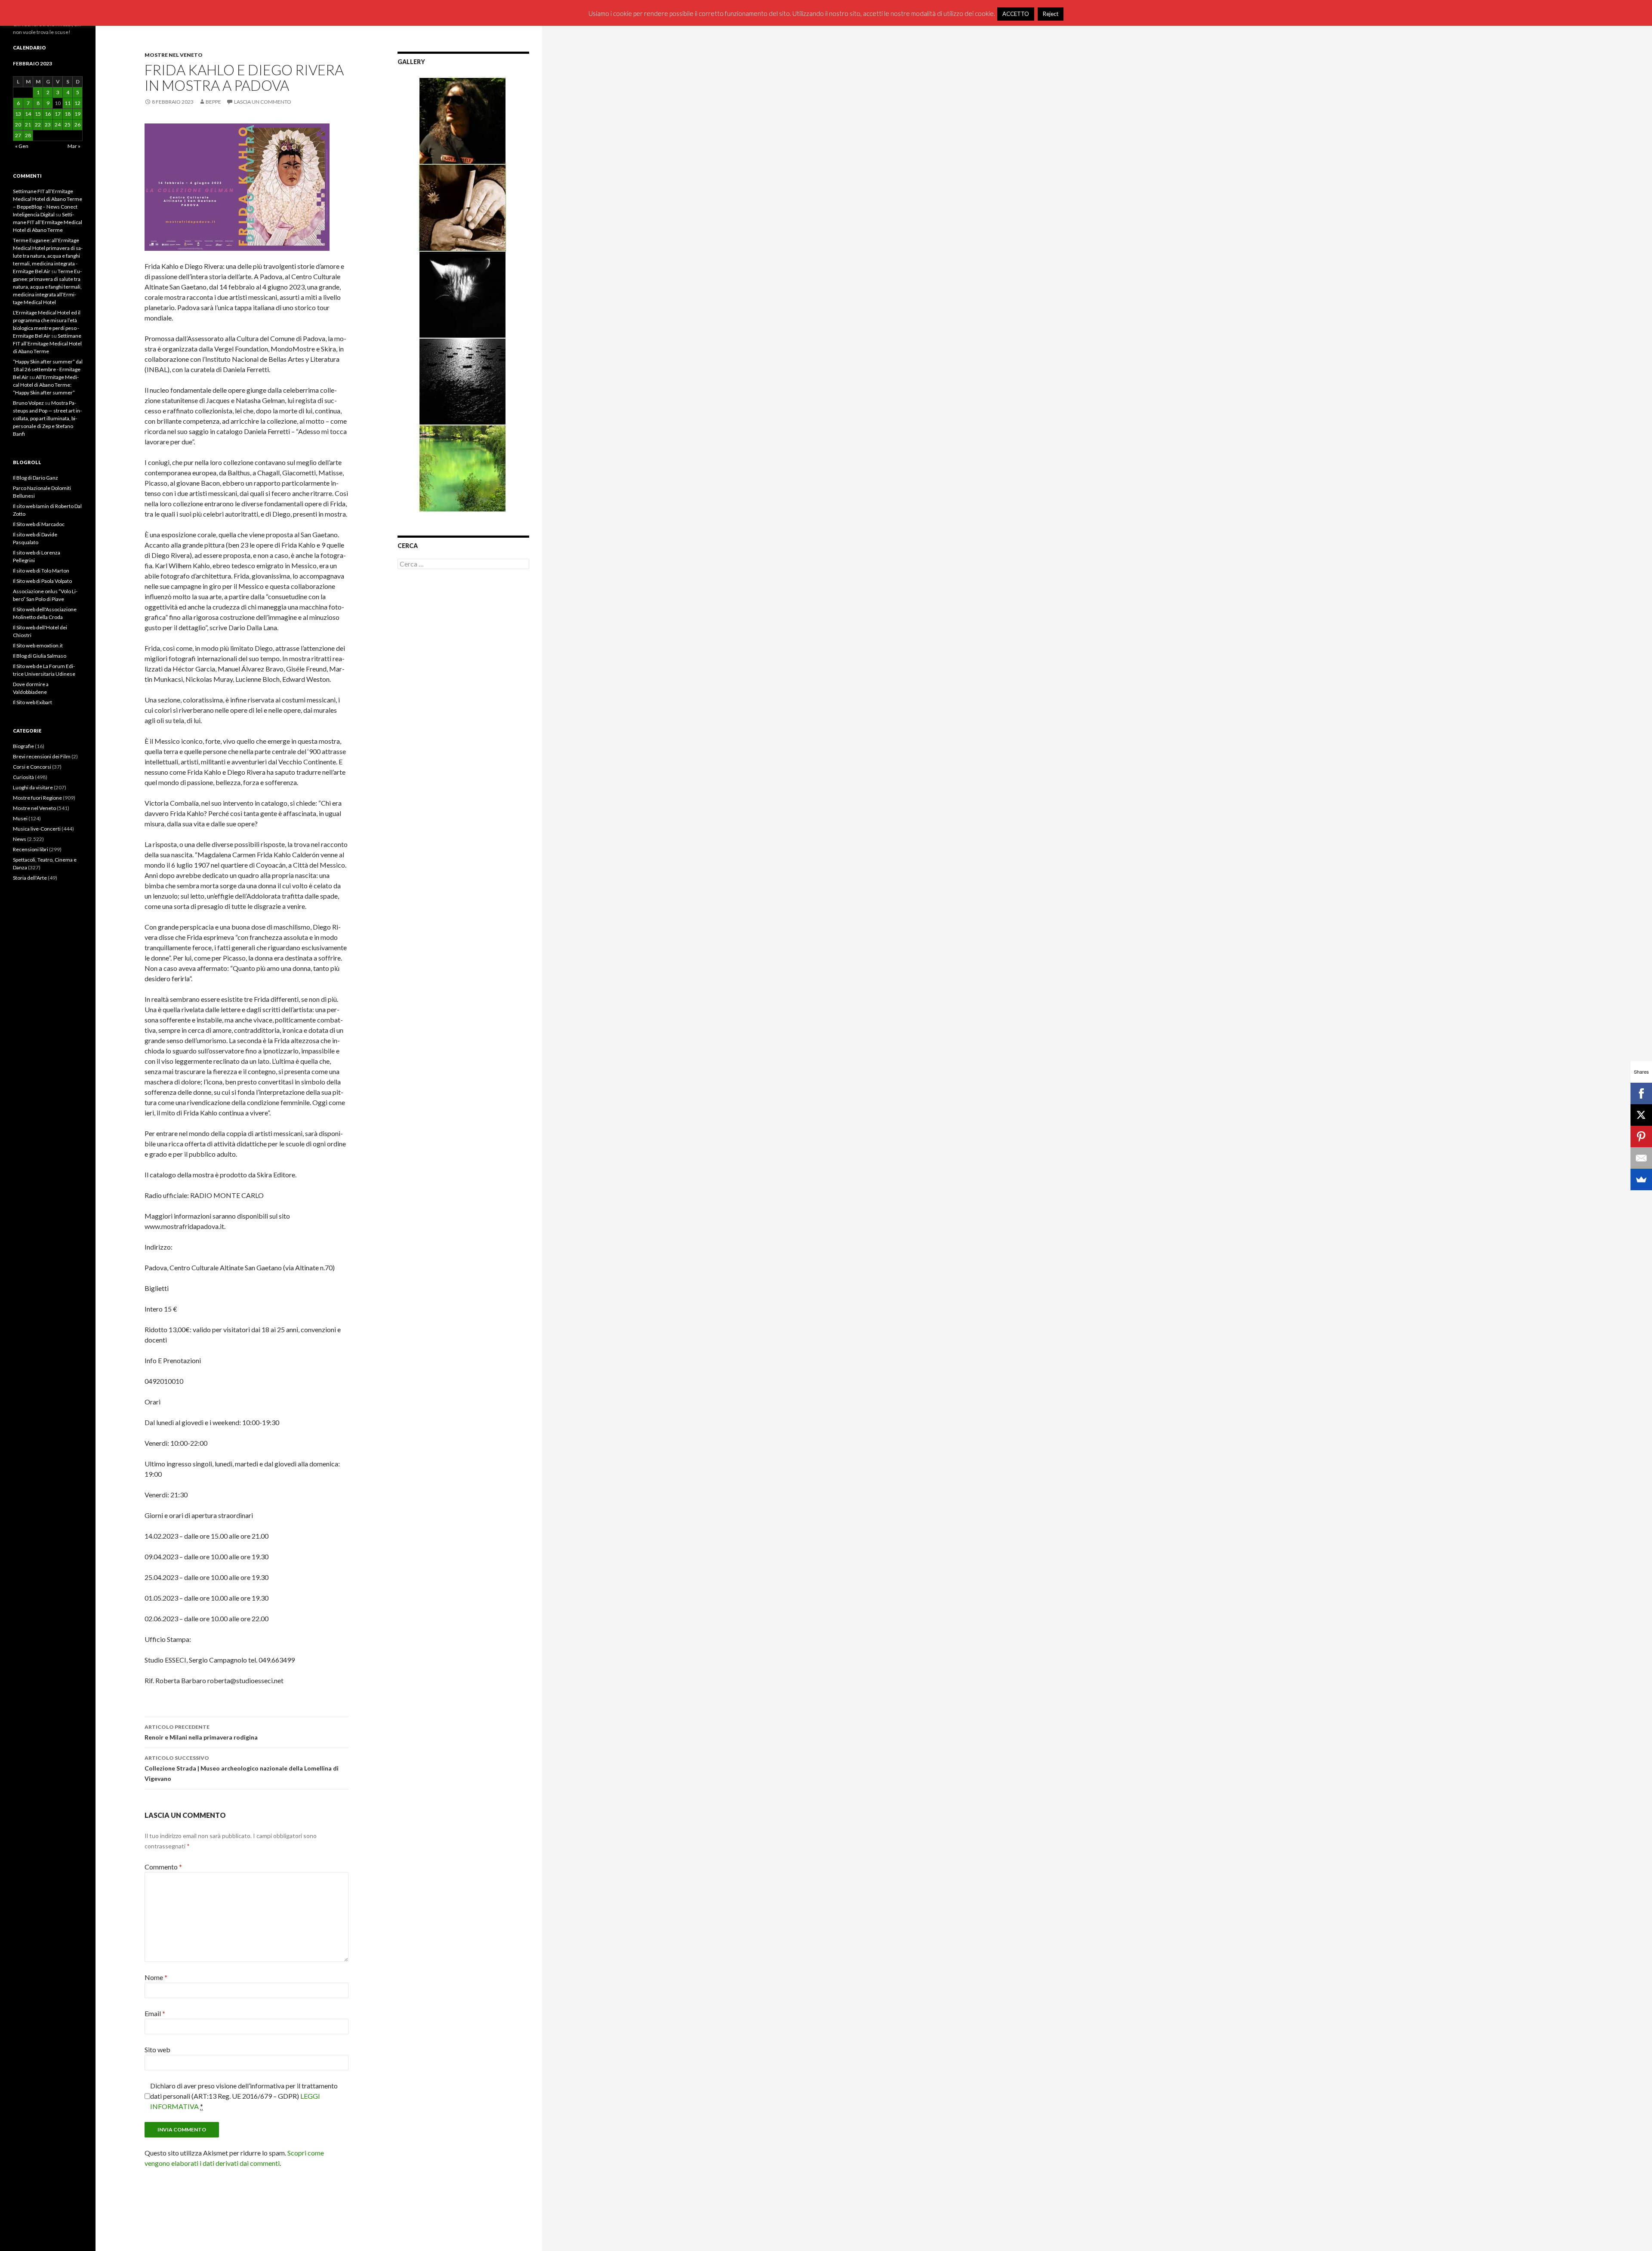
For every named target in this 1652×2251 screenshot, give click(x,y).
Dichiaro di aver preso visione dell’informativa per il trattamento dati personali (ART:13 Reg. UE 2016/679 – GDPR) (244, 2096)
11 (68, 103)
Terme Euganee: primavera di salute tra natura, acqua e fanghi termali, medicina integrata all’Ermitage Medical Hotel (47, 287)
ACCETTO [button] (1016, 14)
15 (38, 114)
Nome (156, 1977)
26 (77, 125)
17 (58, 114)
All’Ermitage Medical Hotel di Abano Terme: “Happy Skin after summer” (46, 385)
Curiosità (23, 777)
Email (155, 2013)
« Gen (22, 146)
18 (68, 114)
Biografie (23, 746)
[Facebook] (1641, 1093)
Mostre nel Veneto (174, 55)
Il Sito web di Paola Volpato (42, 581)
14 (28, 114)
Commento (163, 1867)
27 (18, 135)
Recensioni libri (31, 849)
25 (68, 125)
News (20, 839)
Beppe (213, 102)
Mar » (74, 146)
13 (18, 114)
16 (48, 114)
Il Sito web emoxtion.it (38, 645)
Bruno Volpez (28, 403)
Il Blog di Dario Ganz (35, 478)
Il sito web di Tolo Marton (41, 571)
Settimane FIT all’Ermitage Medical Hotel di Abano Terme (48, 222)
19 (77, 114)
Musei (20, 818)
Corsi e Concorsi (32, 767)
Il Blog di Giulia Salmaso (40, 656)
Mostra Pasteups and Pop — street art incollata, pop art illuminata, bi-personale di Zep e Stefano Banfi (47, 418)
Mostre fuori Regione (37, 798)
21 (28, 125)
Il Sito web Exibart (32, 702)
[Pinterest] (1641, 1136)
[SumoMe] (1641, 1179)
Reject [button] (1051, 14)
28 (28, 135)
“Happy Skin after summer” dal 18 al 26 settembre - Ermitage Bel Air (48, 369)
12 (77, 103)
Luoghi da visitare (33, 787)
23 (48, 125)
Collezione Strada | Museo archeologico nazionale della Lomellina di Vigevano (242, 1768)
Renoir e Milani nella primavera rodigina (201, 1732)
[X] (1641, 1115)
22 (38, 125)
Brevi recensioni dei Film (42, 756)
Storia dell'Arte (30, 878)
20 (18, 125)
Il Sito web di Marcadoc (39, 524)
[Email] (1641, 1158)
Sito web (157, 2049)
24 (58, 125)
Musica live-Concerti (37, 829)
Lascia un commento (263, 102)
